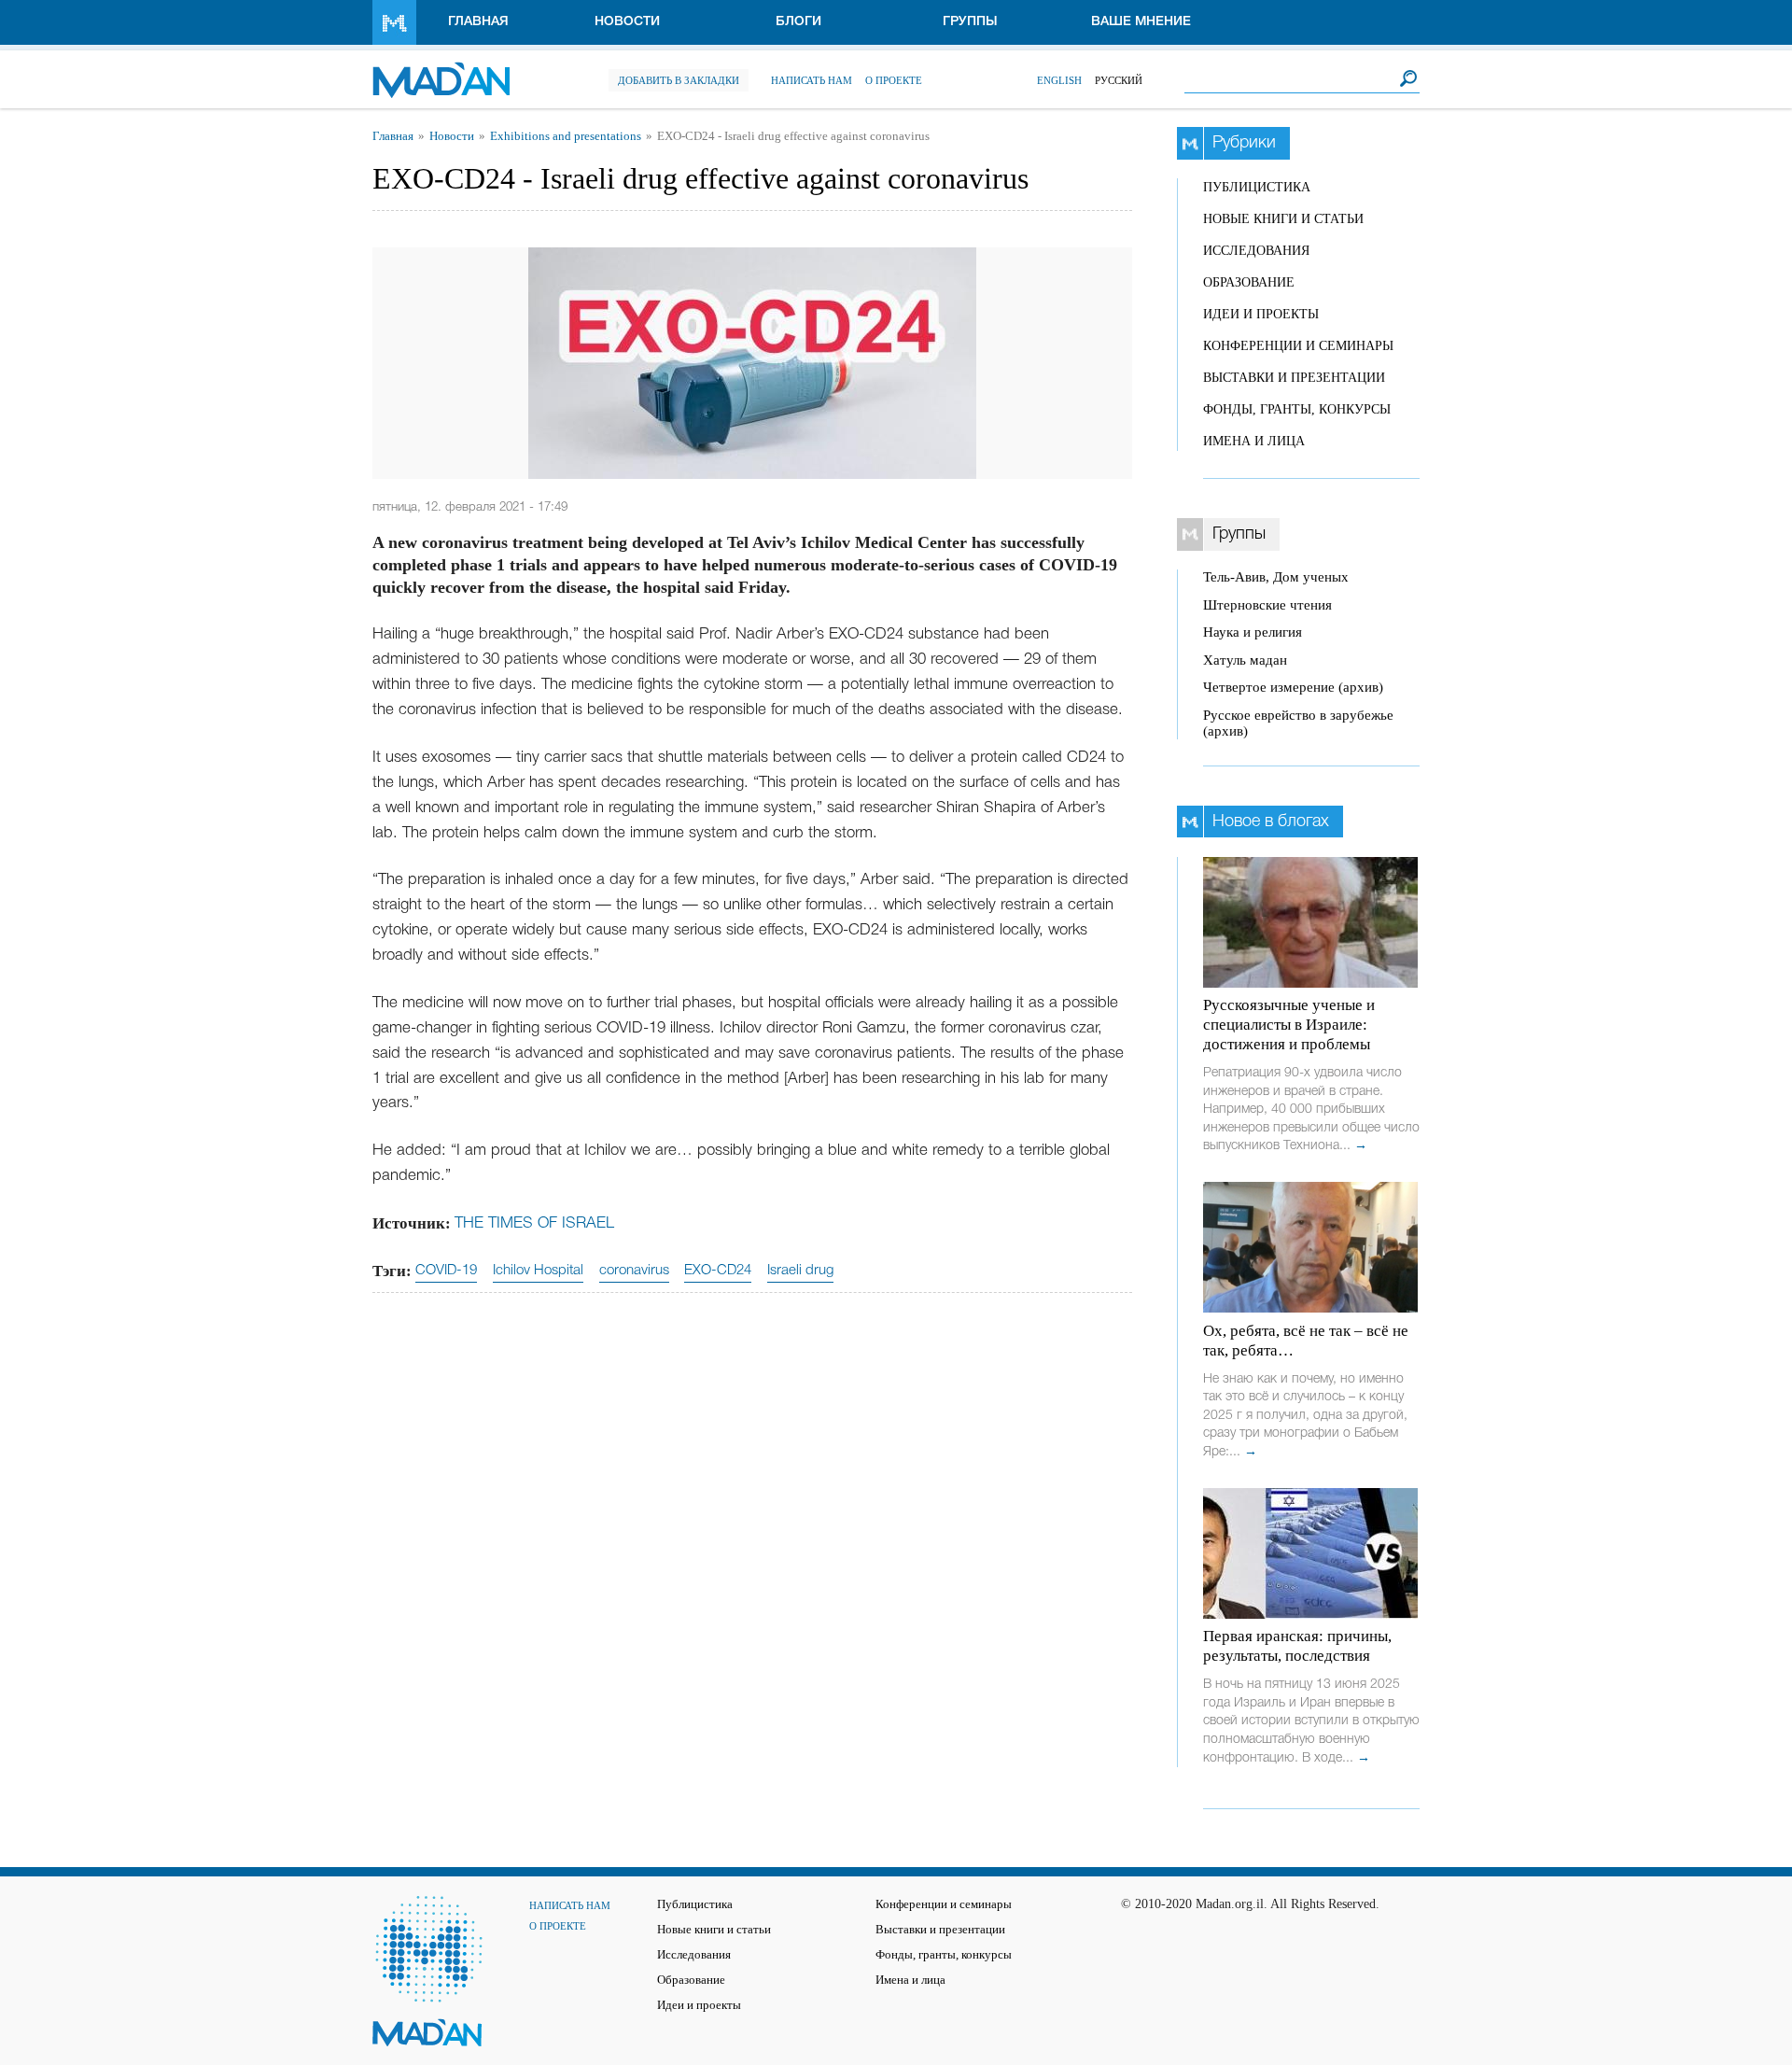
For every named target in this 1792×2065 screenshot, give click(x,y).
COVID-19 (446, 1271)
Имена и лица (1254, 441)
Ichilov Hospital (538, 1271)
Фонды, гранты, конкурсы (1297, 409)
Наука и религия (1253, 632)
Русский (1119, 80)
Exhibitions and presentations (566, 136)
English (1059, 80)
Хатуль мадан (1245, 660)
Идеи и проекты (1261, 314)
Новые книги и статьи (1283, 219)
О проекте (894, 80)
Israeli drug (800, 1271)
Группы (970, 22)
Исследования (1256, 251)
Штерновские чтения (1267, 605)
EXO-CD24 (718, 1271)
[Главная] (441, 70)
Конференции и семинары (1298, 346)
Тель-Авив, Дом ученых (1276, 577)
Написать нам (812, 80)
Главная (478, 22)
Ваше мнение (1141, 22)
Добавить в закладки (679, 80)
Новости (627, 22)
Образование (1249, 282)
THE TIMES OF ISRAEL (534, 1223)
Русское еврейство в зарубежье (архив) (1298, 723)
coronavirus (634, 1271)
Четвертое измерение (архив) (1293, 687)
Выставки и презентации (1294, 378)
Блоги (798, 22)
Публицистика (1257, 187)
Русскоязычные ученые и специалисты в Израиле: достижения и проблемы (1289, 1025)
